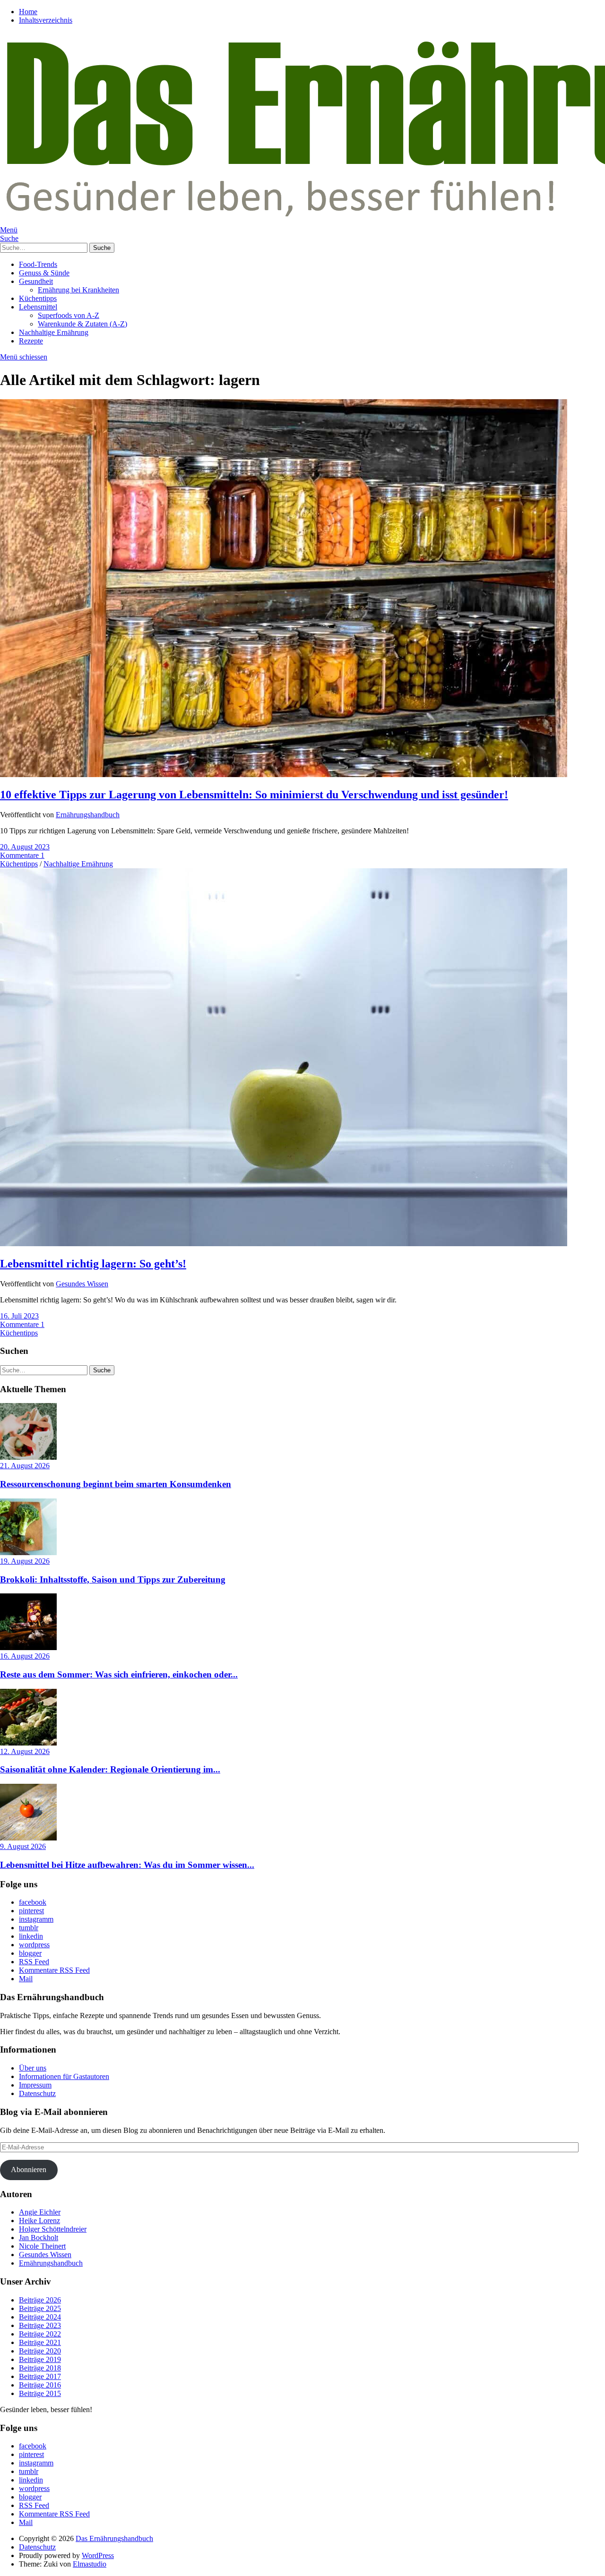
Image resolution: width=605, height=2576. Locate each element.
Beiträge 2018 (40, 2368)
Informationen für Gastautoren (64, 2076)
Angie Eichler (40, 2212)
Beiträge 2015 (40, 2393)
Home (28, 12)
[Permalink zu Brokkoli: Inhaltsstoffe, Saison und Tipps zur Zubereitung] (28, 1553)
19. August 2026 (25, 1561)
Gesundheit (36, 281)
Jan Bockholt (39, 2238)
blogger (30, 1953)
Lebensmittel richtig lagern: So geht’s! (93, 1264)
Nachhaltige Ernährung (54, 332)
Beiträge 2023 (40, 2325)
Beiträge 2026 (40, 2300)
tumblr (29, 1928)
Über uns (33, 2068)
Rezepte (31, 341)
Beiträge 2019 (40, 2359)
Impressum (35, 2085)
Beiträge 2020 (40, 2351)
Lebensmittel (38, 307)
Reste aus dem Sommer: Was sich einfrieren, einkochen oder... (119, 1674)
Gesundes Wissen (82, 1284)
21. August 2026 (25, 1466)
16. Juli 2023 (19, 1316)
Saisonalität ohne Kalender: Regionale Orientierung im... (110, 1769)
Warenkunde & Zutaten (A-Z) (82, 324)
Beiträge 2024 (40, 2317)
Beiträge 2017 (40, 2376)
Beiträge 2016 (40, 2385)
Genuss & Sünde (44, 273)
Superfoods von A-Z (69, 315)
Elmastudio (90, 2564)
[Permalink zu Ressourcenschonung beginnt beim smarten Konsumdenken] (28, 1457)
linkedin (31, 1936)
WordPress (98, 2555)
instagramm (36, 1919)
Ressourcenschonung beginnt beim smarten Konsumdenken (116, 1484)
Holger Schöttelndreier (53, 2229)
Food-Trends (38, 264)
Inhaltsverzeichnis (46, 20)
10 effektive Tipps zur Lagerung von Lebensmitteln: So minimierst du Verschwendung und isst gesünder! (254, 795)
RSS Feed (34, 1962)
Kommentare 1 (22, 855)
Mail (26, 1979)
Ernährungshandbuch (88, 815)
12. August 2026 (25, 1751)
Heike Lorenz (39, 2221)
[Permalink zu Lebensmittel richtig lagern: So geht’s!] (284, 1244)
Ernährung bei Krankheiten (78, 290)
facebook (33, 1902)
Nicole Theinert (42, 2246)
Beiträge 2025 (40, 2308)
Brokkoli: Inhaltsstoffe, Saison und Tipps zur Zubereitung (113, 1579)
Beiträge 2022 (40, 2334)
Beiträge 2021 (40, 2342)
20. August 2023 (25, 847)
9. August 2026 (23, 1846)
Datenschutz (37, 2093)
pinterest (31, 1911)
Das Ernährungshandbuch (114, 2538)
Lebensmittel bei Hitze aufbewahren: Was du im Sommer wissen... (127, 1865)
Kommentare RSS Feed (54, 1970)
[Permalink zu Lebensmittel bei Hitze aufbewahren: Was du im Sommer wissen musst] (28, 1838)
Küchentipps (38, 298)
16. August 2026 (25, 1656)
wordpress (34, 1945)
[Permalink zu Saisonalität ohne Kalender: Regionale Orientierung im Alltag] (28, 1743)
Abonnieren (29, 2169)
